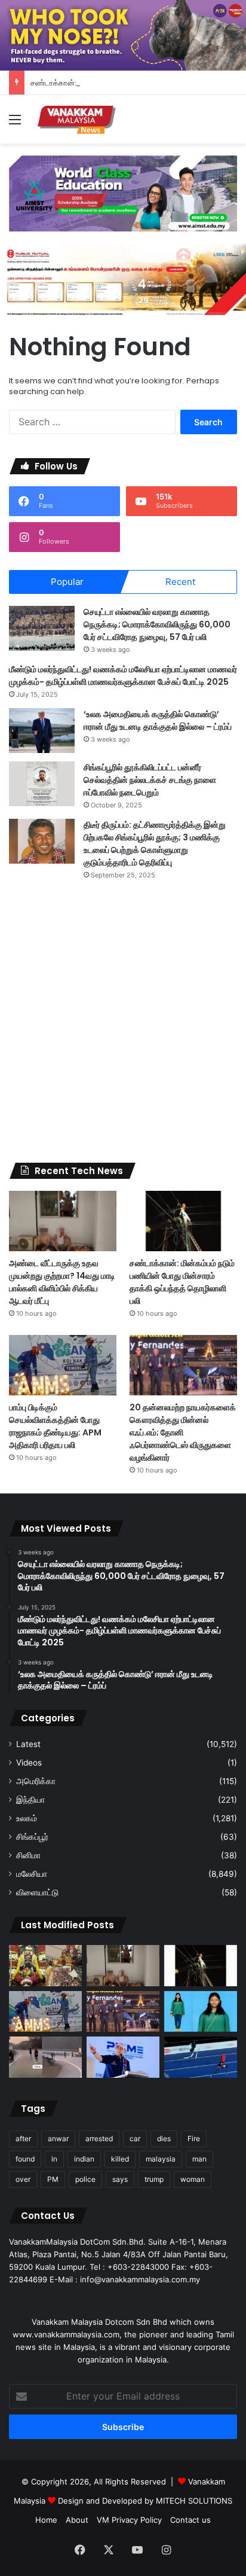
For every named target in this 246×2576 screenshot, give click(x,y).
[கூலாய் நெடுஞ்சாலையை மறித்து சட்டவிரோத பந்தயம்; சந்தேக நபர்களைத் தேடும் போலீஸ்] (45, 2057)
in (54, 2159)
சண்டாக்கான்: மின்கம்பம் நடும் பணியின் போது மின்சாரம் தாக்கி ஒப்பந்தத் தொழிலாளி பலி (182, 1282)
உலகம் (27, 1818)
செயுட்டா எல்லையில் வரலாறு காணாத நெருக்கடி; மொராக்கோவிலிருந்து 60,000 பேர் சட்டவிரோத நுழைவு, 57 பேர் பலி (157, 624)
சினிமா (28, 1855)
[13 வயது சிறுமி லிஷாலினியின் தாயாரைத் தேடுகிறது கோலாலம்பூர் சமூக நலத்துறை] (201, 2012)
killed (120, 2159)
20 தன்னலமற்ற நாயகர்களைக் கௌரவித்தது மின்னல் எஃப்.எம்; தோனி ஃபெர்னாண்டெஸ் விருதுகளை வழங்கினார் (183, 1432)
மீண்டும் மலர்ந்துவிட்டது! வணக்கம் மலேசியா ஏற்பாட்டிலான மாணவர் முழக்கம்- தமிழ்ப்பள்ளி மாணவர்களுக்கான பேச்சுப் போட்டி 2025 (123, 676)
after (23, 2138)
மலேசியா (32, 1874)
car (135, 2138)
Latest (28, 1744)
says (120, 2179)
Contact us (190, 2520)
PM (53, 2179)
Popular (67, 582)
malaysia (161, 2159)
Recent (180, 582)
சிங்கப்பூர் (32, 1837)
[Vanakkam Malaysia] (78, 119)
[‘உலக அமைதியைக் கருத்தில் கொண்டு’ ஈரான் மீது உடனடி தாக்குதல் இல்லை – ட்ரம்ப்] (42, 731)
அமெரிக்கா (36, 1781)
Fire (194, 2138)
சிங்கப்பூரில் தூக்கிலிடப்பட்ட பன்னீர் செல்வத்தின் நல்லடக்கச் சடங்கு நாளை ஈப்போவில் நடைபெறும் (150, 780)
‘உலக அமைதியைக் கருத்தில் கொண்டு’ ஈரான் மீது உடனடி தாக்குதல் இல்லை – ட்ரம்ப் (158, 720)
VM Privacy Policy (129, 2520)
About (77, 2520)
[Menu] (15, 124)
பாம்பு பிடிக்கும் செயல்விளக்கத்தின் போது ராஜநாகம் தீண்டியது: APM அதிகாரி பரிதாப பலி (55, 1426)
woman (193, 2179)
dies (164, 2138)
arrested (99, 2138)
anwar (58, 2138)
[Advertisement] (123, 1022)
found (25, 2159)
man (199, 2159)
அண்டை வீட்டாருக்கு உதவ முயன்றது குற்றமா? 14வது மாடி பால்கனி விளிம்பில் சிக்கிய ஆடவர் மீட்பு (62, 1282)
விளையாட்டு (37, 1892)
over (23, 2179)
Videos (29, 1763)
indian (84, 2159)
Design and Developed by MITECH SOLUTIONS (145, 2501)
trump (154, 2179)
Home (46, 2520)
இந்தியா (30, 1800)
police (85, 2179)
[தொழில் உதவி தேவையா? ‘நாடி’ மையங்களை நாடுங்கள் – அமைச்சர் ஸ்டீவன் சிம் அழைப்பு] (123, 2057)
